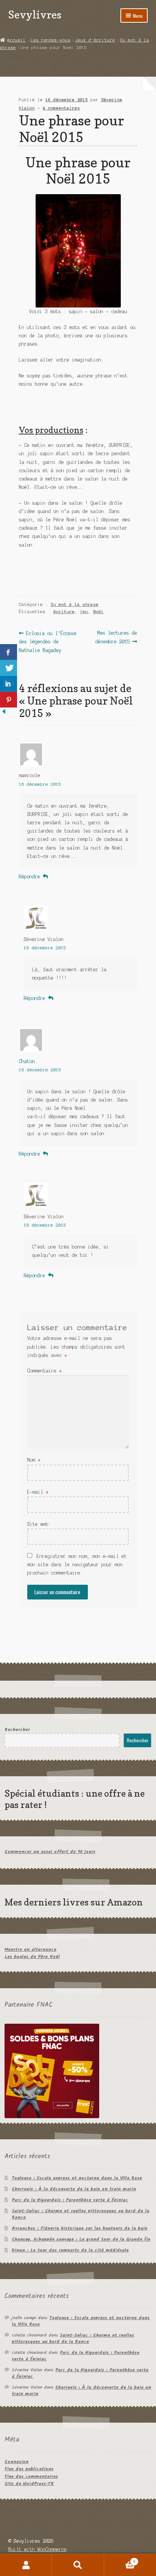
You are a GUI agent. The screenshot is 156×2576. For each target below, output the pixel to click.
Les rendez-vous (51, 40)
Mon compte (26, 2565)
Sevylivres (35, 15)
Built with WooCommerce (37, 2549)
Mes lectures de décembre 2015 (116, 637)
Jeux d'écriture (95, 40)
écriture (64, 612)
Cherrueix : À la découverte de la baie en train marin (74, 2189)
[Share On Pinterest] (9, 700)
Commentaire (44, 1371)
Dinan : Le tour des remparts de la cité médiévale (70, 2250)
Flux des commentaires (31, 2476)
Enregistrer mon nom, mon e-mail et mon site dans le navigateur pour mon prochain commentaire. (77, 1565)
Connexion (16, 2462)
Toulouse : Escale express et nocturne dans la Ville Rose (77, 2178)
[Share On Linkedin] (9, 684)
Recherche (78, 2565)
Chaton (27, 1061)
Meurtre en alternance (30, 1949)
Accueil (16, 40)
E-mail (38, 1492)
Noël (98, 612)
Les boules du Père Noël (32, 1957)
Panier (120, 2560)
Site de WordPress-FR (29, 2484)
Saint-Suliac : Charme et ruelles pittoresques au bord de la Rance (80, 2214)
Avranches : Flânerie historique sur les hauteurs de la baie (80, 2228)
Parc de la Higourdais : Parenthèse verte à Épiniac (70, 2200)
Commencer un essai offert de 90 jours (50, 1852)
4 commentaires (61, 108)
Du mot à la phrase (75, 604)
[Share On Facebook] (9, 652)
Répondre (30, 877)
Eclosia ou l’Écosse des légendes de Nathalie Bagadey (48, 641)
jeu (84, 612)
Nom (34, 1460)
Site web (38, 1524)
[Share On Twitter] (9, 668)
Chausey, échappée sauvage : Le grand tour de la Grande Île (81, 2239)
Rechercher (17, 1730)
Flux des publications (29, 2469)
